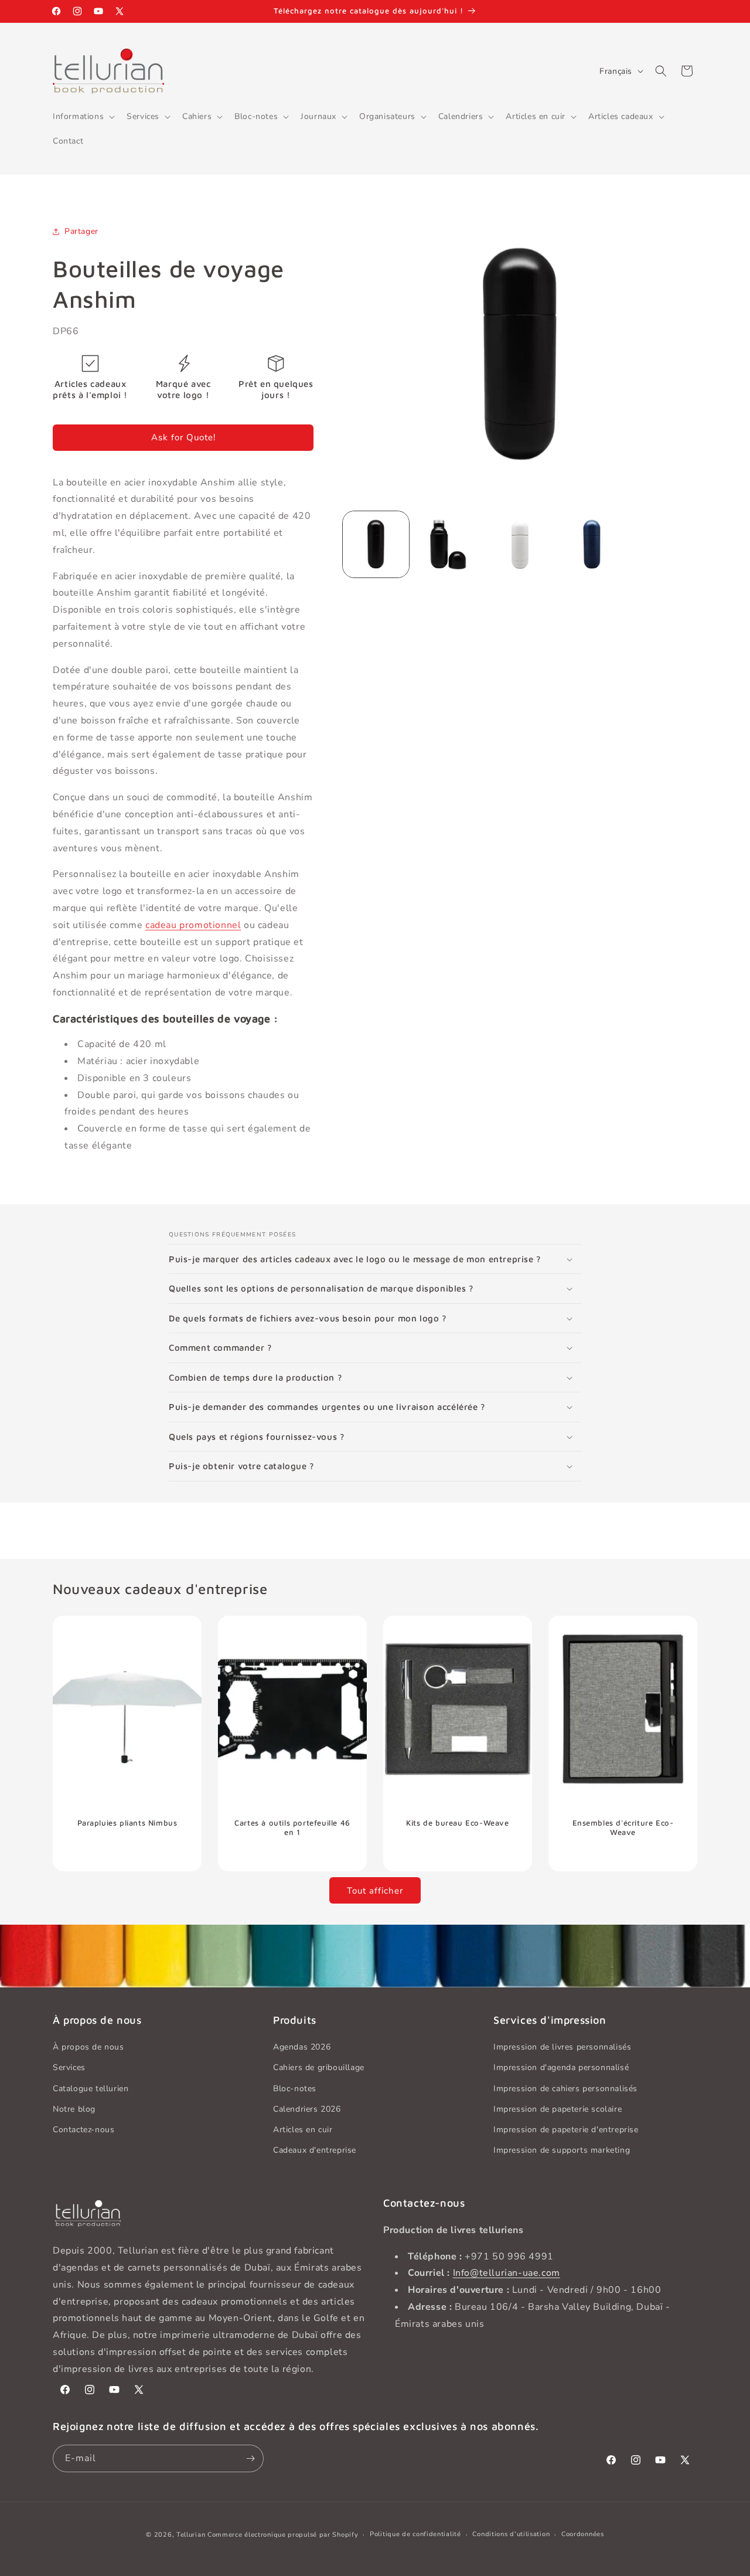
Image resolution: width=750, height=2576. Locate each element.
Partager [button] (81, 231)
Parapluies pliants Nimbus (127, 1822)
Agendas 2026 (302, 2047)
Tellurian (191, 2535)
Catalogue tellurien (91, 2089)
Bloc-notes (295, 2089)
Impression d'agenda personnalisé (561, 2068)
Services (69, 2068)
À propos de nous (88, 2047)
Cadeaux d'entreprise (315, 2150)
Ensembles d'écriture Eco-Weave (623, 1827)
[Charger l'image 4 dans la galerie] (592, 544)
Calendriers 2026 (307, 2109)
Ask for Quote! (183, 437)
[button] (83, 117)
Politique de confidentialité (415, 2534)
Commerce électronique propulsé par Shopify (283, 2535)
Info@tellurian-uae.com (507, 2273)
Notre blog (74, 2109)
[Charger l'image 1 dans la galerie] (376, 544)
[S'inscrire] (250, 2458)
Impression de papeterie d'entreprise (566, 2130)
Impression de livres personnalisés (562, 2047)
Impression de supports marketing (562, 2150)
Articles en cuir (303, 2130)
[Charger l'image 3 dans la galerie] (520, 544)
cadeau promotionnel (193, 925)
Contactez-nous (83, 2130)
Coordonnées (583, 2534)
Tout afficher (375, 1891)
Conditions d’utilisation (511, 2534)
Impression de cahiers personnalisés (565, 2089)
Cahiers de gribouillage (319, 2068)
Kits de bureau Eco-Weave (457, 1822)
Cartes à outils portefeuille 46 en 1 (292, 1827)
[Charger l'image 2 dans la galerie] (448, 544)
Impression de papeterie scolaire (558, 2109)
